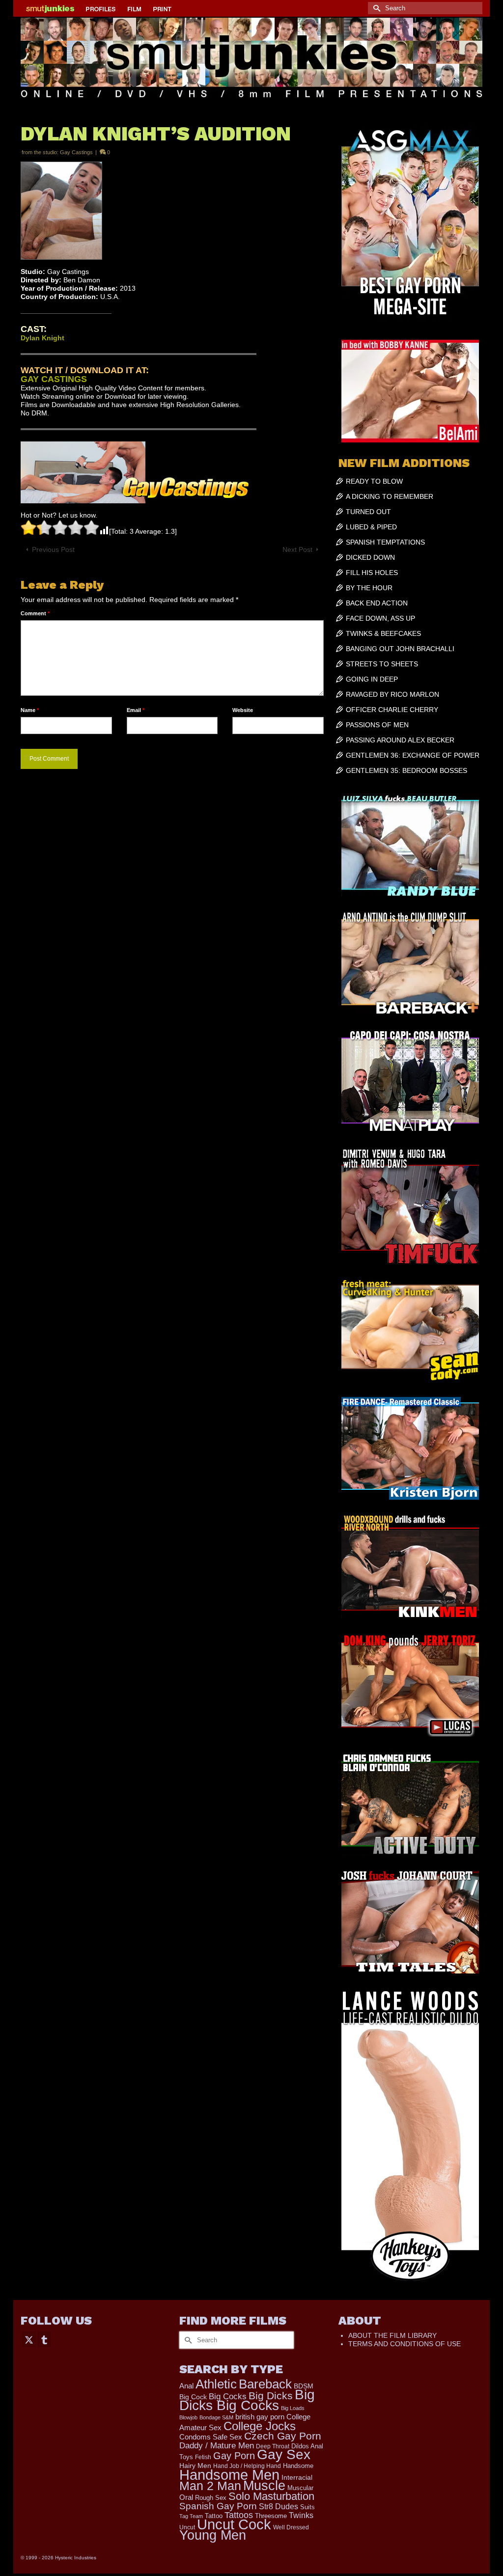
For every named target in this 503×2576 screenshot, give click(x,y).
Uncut (187, 2527)
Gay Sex (284, 2454)
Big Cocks (228, 2397)
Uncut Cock (234, 2524)
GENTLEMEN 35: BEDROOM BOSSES (406, 770)
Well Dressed (291, 2527)
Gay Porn (234, 2456)
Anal (186, 2386)
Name (30, 710)
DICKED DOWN (370, 557)
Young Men (213, 2535)
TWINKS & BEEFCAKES (383, 633)
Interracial (297, 2477)
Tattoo (214, 2516)
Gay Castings (76, 152)
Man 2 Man (210, 2486)
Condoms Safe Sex (211, 2437)
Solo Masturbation (271, 2496)
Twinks (301, 2515)
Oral (186, 2497)
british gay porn (260, 2417)
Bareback (265, 2384)
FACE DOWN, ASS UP (380, 618)
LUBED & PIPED (371, 527)
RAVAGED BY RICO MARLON (392, 694)
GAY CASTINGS (54, 379)
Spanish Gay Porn (218, 2506)
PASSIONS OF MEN (377, 725)
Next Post (297, 549)
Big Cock (193, 2397)
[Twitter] (29, 2339)
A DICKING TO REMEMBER (390, 496)
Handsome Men (229, 2475)
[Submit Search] (375, 8)
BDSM (304, 2386)
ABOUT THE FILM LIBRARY (392, 2335)
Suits (307, 2507)
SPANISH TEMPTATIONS (385, 542)
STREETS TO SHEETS (382, 664)
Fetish (203, 2457)
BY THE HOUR (369, 588)
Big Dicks (271, 2396)
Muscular (300, 2488)
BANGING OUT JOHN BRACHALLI (400, 649)
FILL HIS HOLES (372, 573)
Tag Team (191, 2516)
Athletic (216, 2384)
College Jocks (260, 2426)
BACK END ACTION (377, 603)
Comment (35, 613)
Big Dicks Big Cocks (247, 2400)
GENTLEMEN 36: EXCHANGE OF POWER (413, 755)
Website (243, 710)
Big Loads (293, 2408)
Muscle (264, 2486)
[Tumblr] (44, 2339)
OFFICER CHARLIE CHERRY (392, 710)
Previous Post (53, 549)
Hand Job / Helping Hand (247, 2466)
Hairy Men (195, 2466)
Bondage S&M (216, 2417)
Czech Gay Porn (283, 2436)
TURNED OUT (368, 512)
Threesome (271, 2516)
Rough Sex (211, 2498)
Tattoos (239, 2515)
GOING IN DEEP (372, 679)
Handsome (298, 2466)
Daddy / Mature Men (217, 2446)
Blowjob (188, 2417)
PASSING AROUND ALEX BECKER (400, 740)
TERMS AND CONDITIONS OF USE (405, 2344)
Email (136, 710)
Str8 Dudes (279, 2507)
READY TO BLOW (374, 481)
